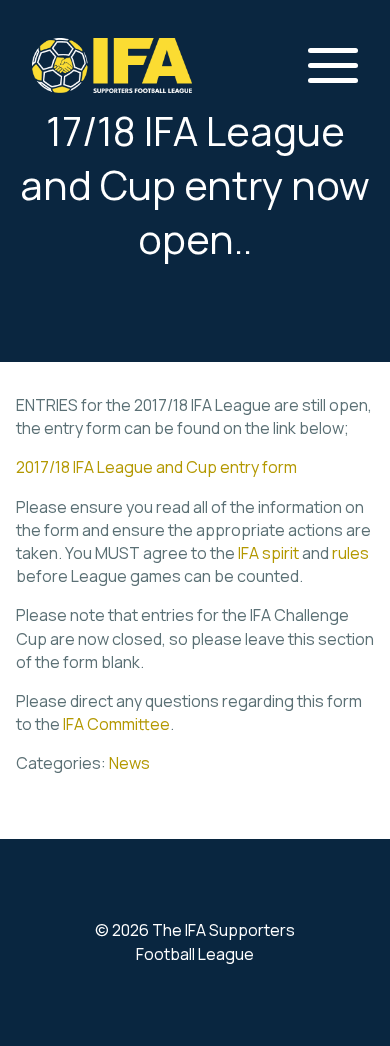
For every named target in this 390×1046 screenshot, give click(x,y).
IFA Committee (116, 724)
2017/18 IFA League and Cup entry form (156, 467)
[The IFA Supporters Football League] (112, 65)
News (129, 763)
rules (350, 553)
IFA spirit (268, 553)
